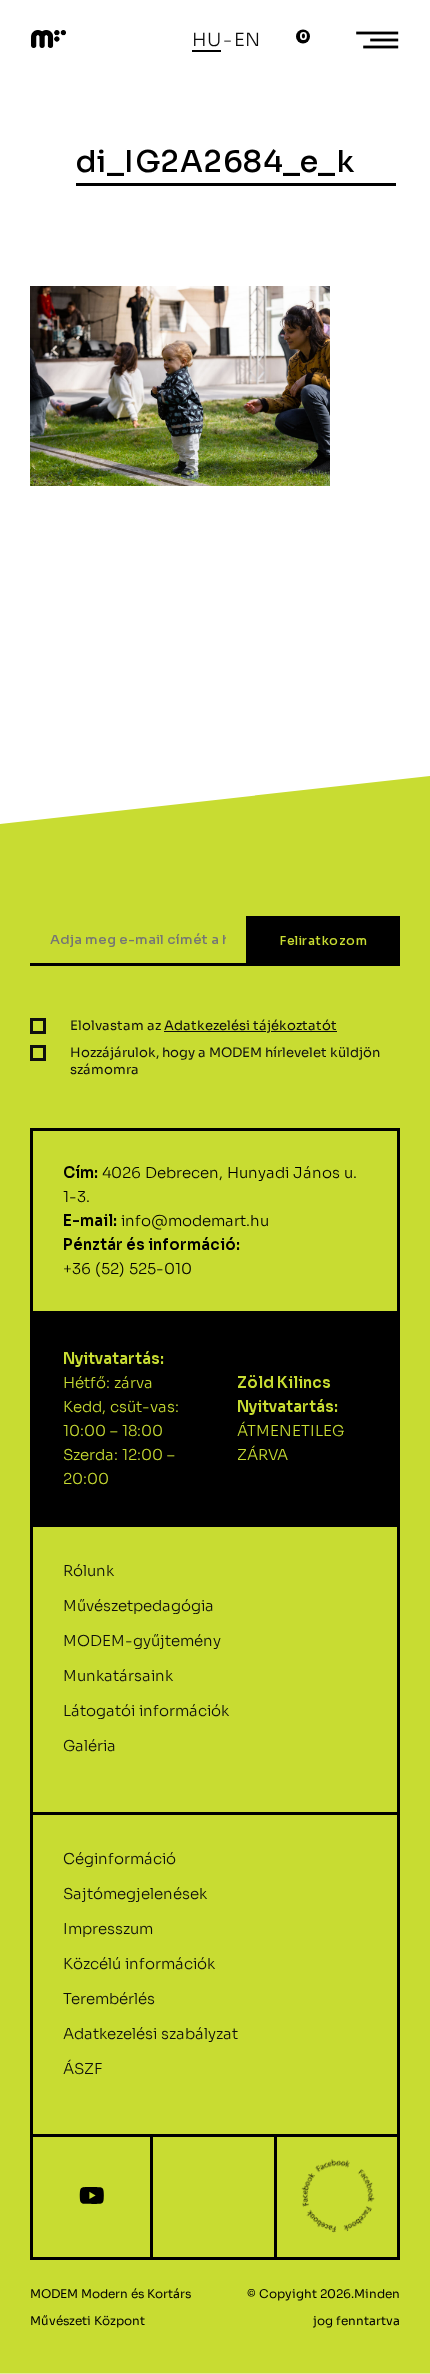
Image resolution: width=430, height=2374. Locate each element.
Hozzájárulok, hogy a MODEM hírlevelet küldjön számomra (225, 1061)
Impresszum (108, 1928)
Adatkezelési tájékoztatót (250, 1025)
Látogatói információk (146, 1710)
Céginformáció (119, 1858)
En (247, 40)
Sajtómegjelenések (135, 1893)
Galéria (89, 1745)
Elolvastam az (203, 1025)
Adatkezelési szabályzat (150, 2033)
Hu (206, 40)
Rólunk (88, 1570)
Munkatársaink (118, 1675)
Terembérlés (109, 1998)
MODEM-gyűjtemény (142, 1640)
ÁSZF (82, 2068)
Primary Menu (380, 40)
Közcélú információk (139, 1963)
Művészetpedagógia (138, 1605)
